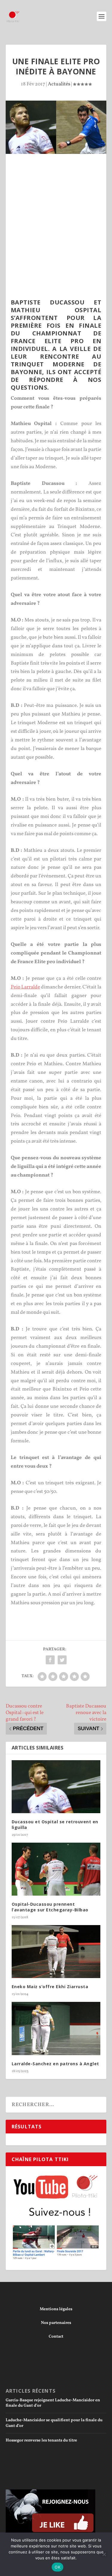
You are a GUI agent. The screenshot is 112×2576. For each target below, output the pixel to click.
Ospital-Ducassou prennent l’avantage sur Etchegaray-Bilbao (50, 1907)
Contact (56, 2337)
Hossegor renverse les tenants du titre (41, 2440)
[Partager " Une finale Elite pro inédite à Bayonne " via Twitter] (62, 1660)
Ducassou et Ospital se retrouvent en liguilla (55, 1824)
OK (57, 2567)
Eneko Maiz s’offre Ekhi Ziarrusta (50, 1987)
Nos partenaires (56, 2323)
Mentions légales (56, 2309)
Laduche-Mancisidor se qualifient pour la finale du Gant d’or (54, 2423)
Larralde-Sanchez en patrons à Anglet (55, 2064)
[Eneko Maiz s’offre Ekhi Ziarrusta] (56, 1952)
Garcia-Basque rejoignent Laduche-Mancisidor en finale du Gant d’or (53, 2403)
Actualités (59, 84)
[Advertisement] (56, 213)
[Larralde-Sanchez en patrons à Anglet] (56, 2029)
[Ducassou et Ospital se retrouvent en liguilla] (56, 1787)
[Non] (104, 2554)
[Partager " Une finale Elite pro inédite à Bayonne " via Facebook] (50, 1660)
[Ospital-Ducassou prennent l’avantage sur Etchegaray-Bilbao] (56, 1869)
